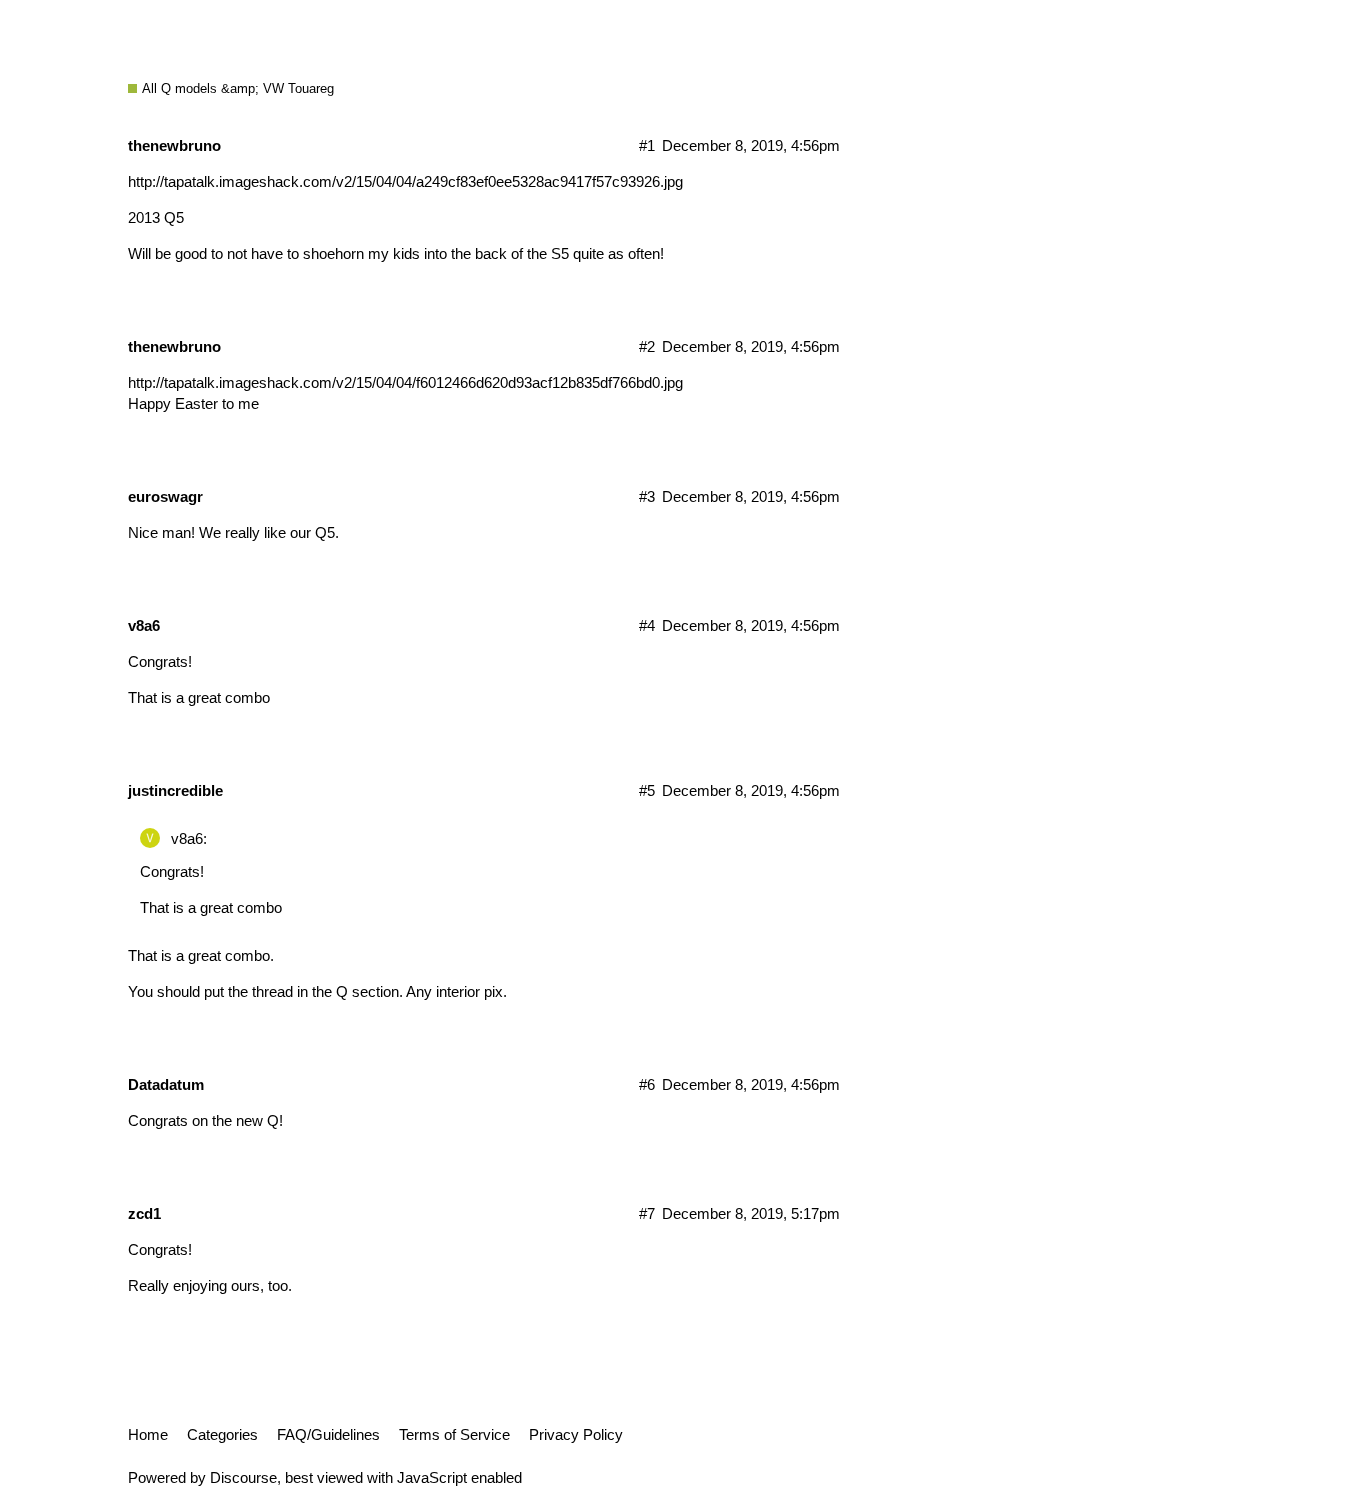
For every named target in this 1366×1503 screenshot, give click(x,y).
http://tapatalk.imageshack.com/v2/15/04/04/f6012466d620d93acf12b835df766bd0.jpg (405, 382)
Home (148, 1434)
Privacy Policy (576, 1434)
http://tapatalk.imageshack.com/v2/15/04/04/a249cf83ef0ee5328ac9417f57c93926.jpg (405, 181)
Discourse (243, 1477)
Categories (222, 1434)
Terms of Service (454, 1434)
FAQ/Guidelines (328, 1434)
